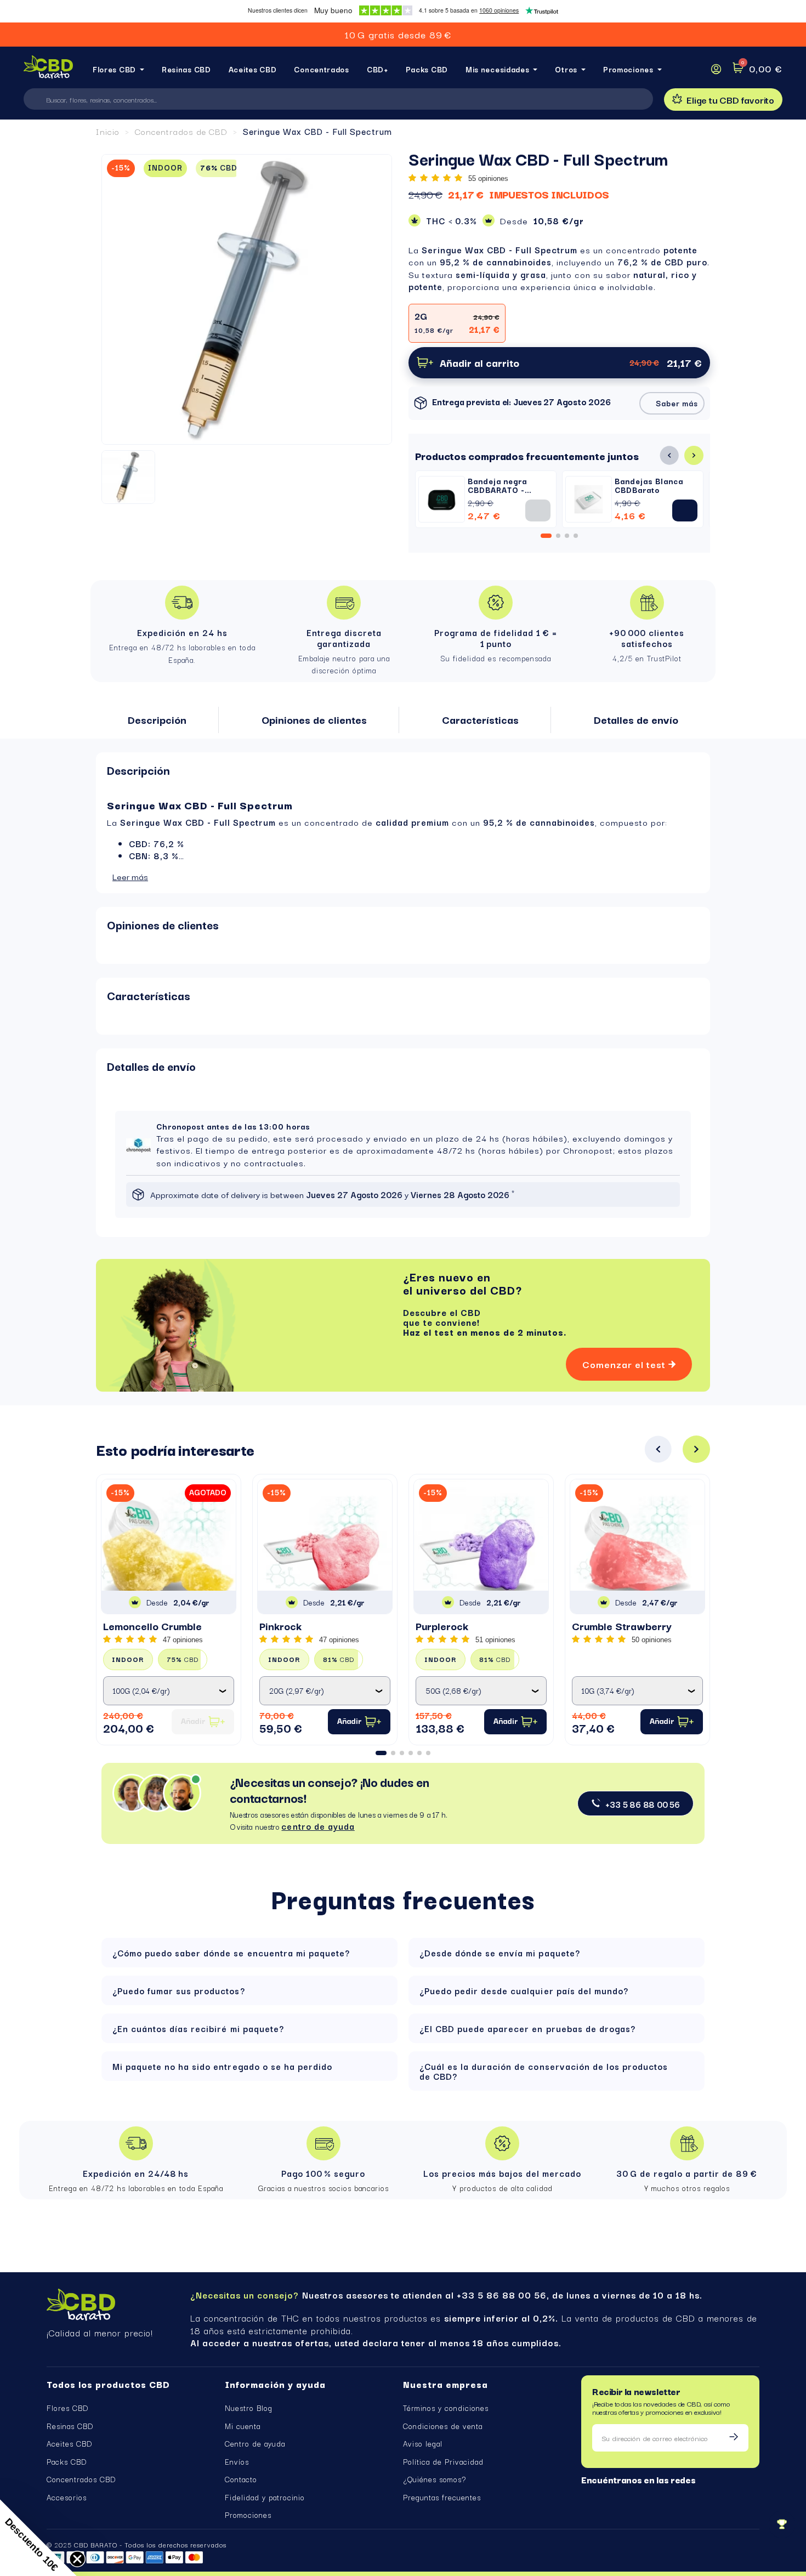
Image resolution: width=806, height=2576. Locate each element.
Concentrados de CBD (181, 131)
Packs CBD (67, 2461)
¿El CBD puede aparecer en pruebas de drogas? (527, 2028)
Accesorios (67, 2497)
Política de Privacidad (443, 2461)
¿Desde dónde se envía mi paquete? (500, 1953)
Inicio (108, 131)
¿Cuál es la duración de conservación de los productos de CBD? (544, 2071)
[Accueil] (48, 69)
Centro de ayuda (255, 2443)
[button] (723, 100)
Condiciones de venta (443, 2426)
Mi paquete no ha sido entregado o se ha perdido (222, 2066)
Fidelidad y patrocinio (265, 2497)
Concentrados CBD (81, 2479)
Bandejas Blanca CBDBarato (649, 485)
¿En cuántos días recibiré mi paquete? (198, 2028)
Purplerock (442, 1626)
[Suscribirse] (734, 2438)
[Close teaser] (77, 2559)
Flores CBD (67, 2408)
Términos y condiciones (446, 2408)
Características (149, 995)
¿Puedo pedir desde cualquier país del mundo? (524, 1990)
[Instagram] (604, 2496)
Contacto (241, 2479)
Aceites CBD (69, 2443)
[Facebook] (586, 2496)
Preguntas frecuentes (442, 2497)
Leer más (130, 876)
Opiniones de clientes (163, 924)
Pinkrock (280, 1626)
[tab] (403, 770)
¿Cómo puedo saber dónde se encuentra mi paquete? (231, 1953)
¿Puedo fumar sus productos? (179, 1990)
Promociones (248, 2515)
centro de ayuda (318, 1826)
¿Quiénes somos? (435, 2479)
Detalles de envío (151, 1066)
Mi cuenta (243, 2426)
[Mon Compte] (716, 69)
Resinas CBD (70, 2426)
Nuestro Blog (249, 2408)
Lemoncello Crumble (152, 1626)
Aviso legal (423, 2443)
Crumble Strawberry (622, 1626)
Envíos (237, 2461)
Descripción (138, 770)
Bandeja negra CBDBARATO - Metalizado (497, 490)
